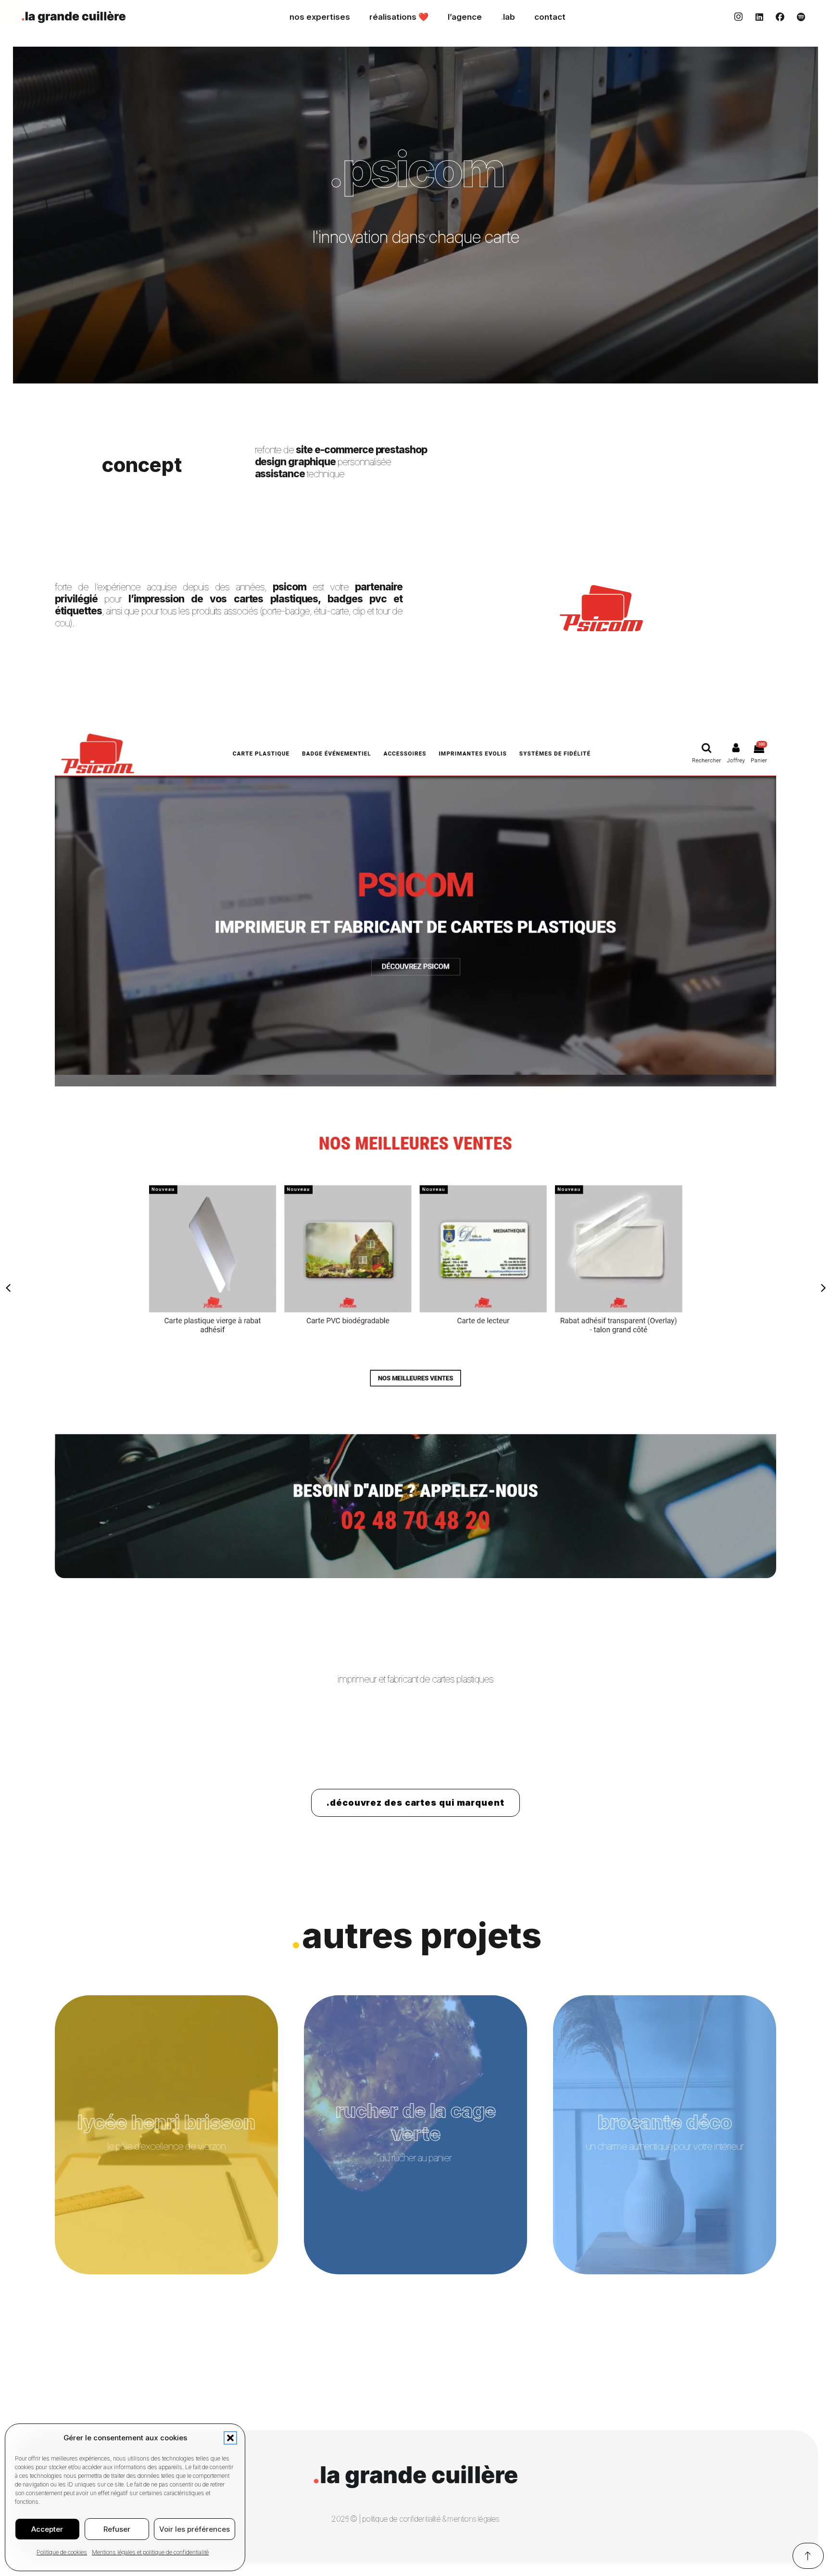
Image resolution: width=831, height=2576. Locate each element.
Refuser (117, 2529)
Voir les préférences (195, 2529)
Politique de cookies (62, 2552)
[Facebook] (780, 17)
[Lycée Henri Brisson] (166, 2135)
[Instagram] (738, 17)
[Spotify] (801, 17)
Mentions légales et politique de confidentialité (150, 2552)
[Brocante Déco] (665, 2135)
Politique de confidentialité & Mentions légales (431, 2519)
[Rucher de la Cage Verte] (415, 2135)
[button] (230, 2438)
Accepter (47, 2529)
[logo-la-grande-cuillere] (74, 17)
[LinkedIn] (759, 17)
